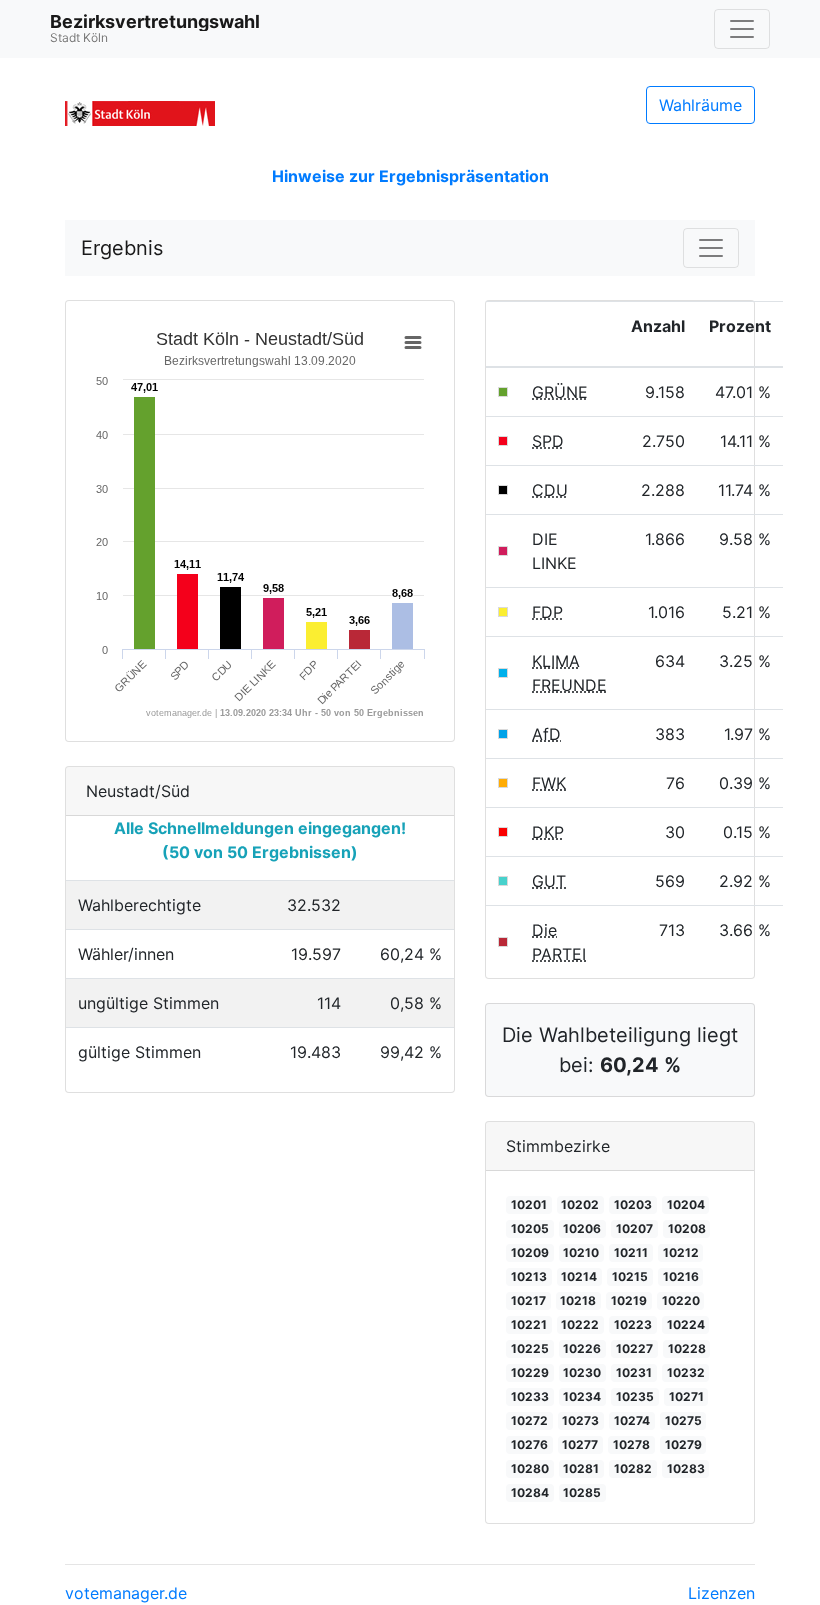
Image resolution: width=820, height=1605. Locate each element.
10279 (683, 1444)
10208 (687, 1228)
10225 (530, 1348)
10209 (530, 1252)
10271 (686, 1396)
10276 (529, 1444)
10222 (580, 1324)
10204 (686, 1204)
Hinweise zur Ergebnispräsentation (410, 176)
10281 (581, 1468)
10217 (528, 1300)
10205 (530, 1228)
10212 (681, 1252)
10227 (634, 1348)
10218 (578, 1300)
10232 (686, 1372)
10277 (580, 1444)
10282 (633, 1468)
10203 (633, 1204)
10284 (530, 1492)
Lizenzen (721, 1593)
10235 (635, 1396)
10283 (686, 1468)
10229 (530, 1372)
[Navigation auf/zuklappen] (742, 29)
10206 (582, 1228)
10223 (633, 1324)
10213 (529, 1276)
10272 (529, 1420)
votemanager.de (126, 1593)
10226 (582, 1348)
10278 (631, 1444)
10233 (530, 1396)
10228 (687, 1348)
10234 (582, 1396)
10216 (681, 1276)
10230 (582, 1372)
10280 (530, 1468)
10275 (683, 1420)
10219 (629, 1300)
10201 (529, 1204)
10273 (580, 1420)
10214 (579, 1276)
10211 (631, 1252)
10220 (681, 1300)
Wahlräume (700, 105)
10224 (686, 1324)
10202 (580, 1204)
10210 (581, 1252)
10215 (630, 1276)
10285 (582, 1492)
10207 (634, 1228)
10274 (632, 1420)
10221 (529, 1324)
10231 (634, 1372)
